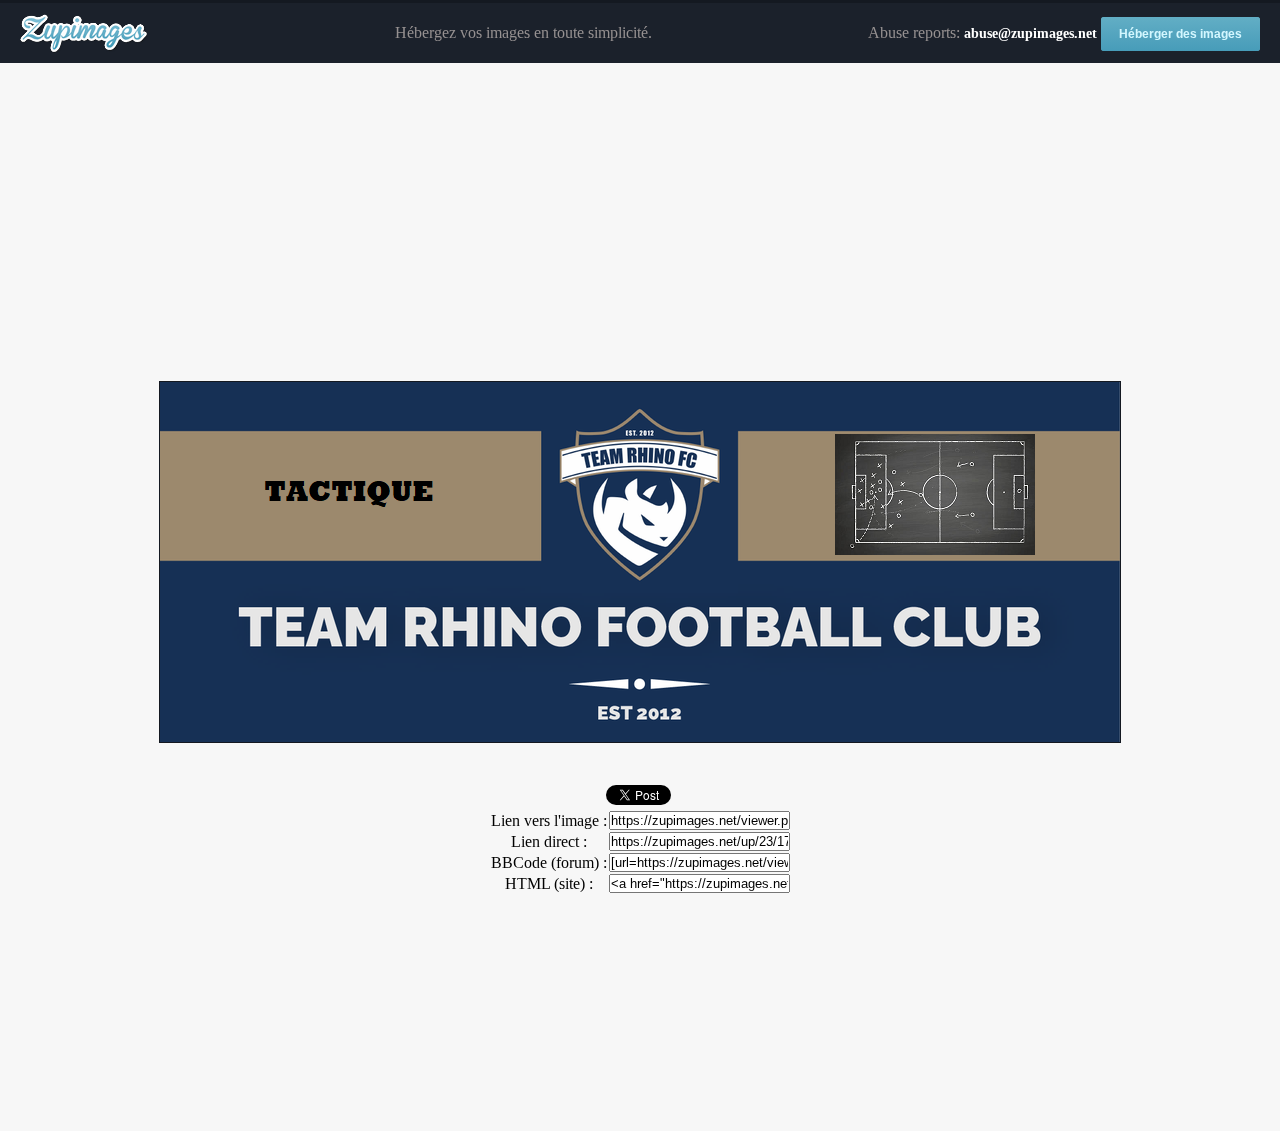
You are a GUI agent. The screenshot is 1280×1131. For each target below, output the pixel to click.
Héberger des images (1180, 34)
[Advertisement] (640, 223)
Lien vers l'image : (549, 820)
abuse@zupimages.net (1030, 33)
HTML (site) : (549, 883)
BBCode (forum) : (549, 862)
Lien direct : (549, 841)
